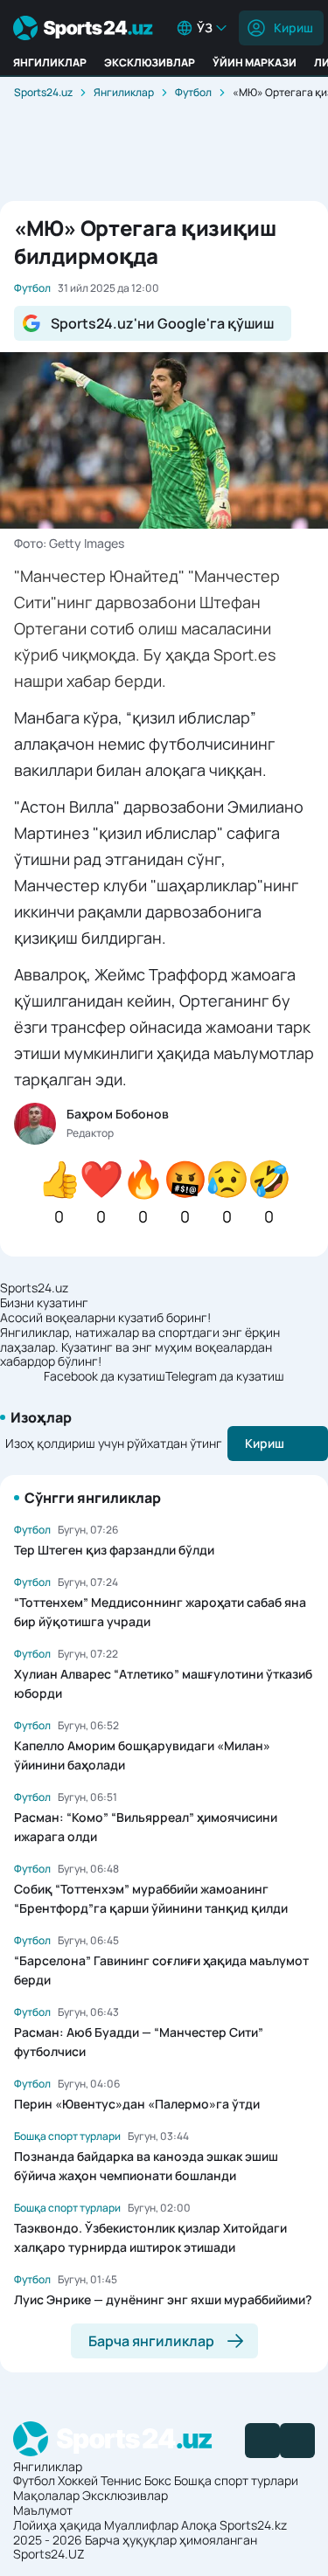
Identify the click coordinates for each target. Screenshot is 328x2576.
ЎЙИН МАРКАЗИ (255, 62)
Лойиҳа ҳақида (57, 2525)
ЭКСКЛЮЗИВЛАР (150, 62)
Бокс (158, 2480)
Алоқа (199, 2525)
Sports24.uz (43, 92)
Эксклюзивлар (125, 2495)
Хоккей (78, 2480)
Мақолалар (46, 2495)
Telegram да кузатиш (225, 1377)
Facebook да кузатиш (105, 1377)
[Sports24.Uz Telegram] (297, 2441)
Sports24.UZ (49, 2554)
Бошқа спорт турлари (236, 2480)
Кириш (293, 28)
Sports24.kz (253, 2525)
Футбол (193, 92)
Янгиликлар (124, 92)
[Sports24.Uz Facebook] (262, 2441)
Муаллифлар (141, 2525)
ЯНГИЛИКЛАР (50, 62)
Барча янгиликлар (151, 2341)
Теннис (121, 2480)
